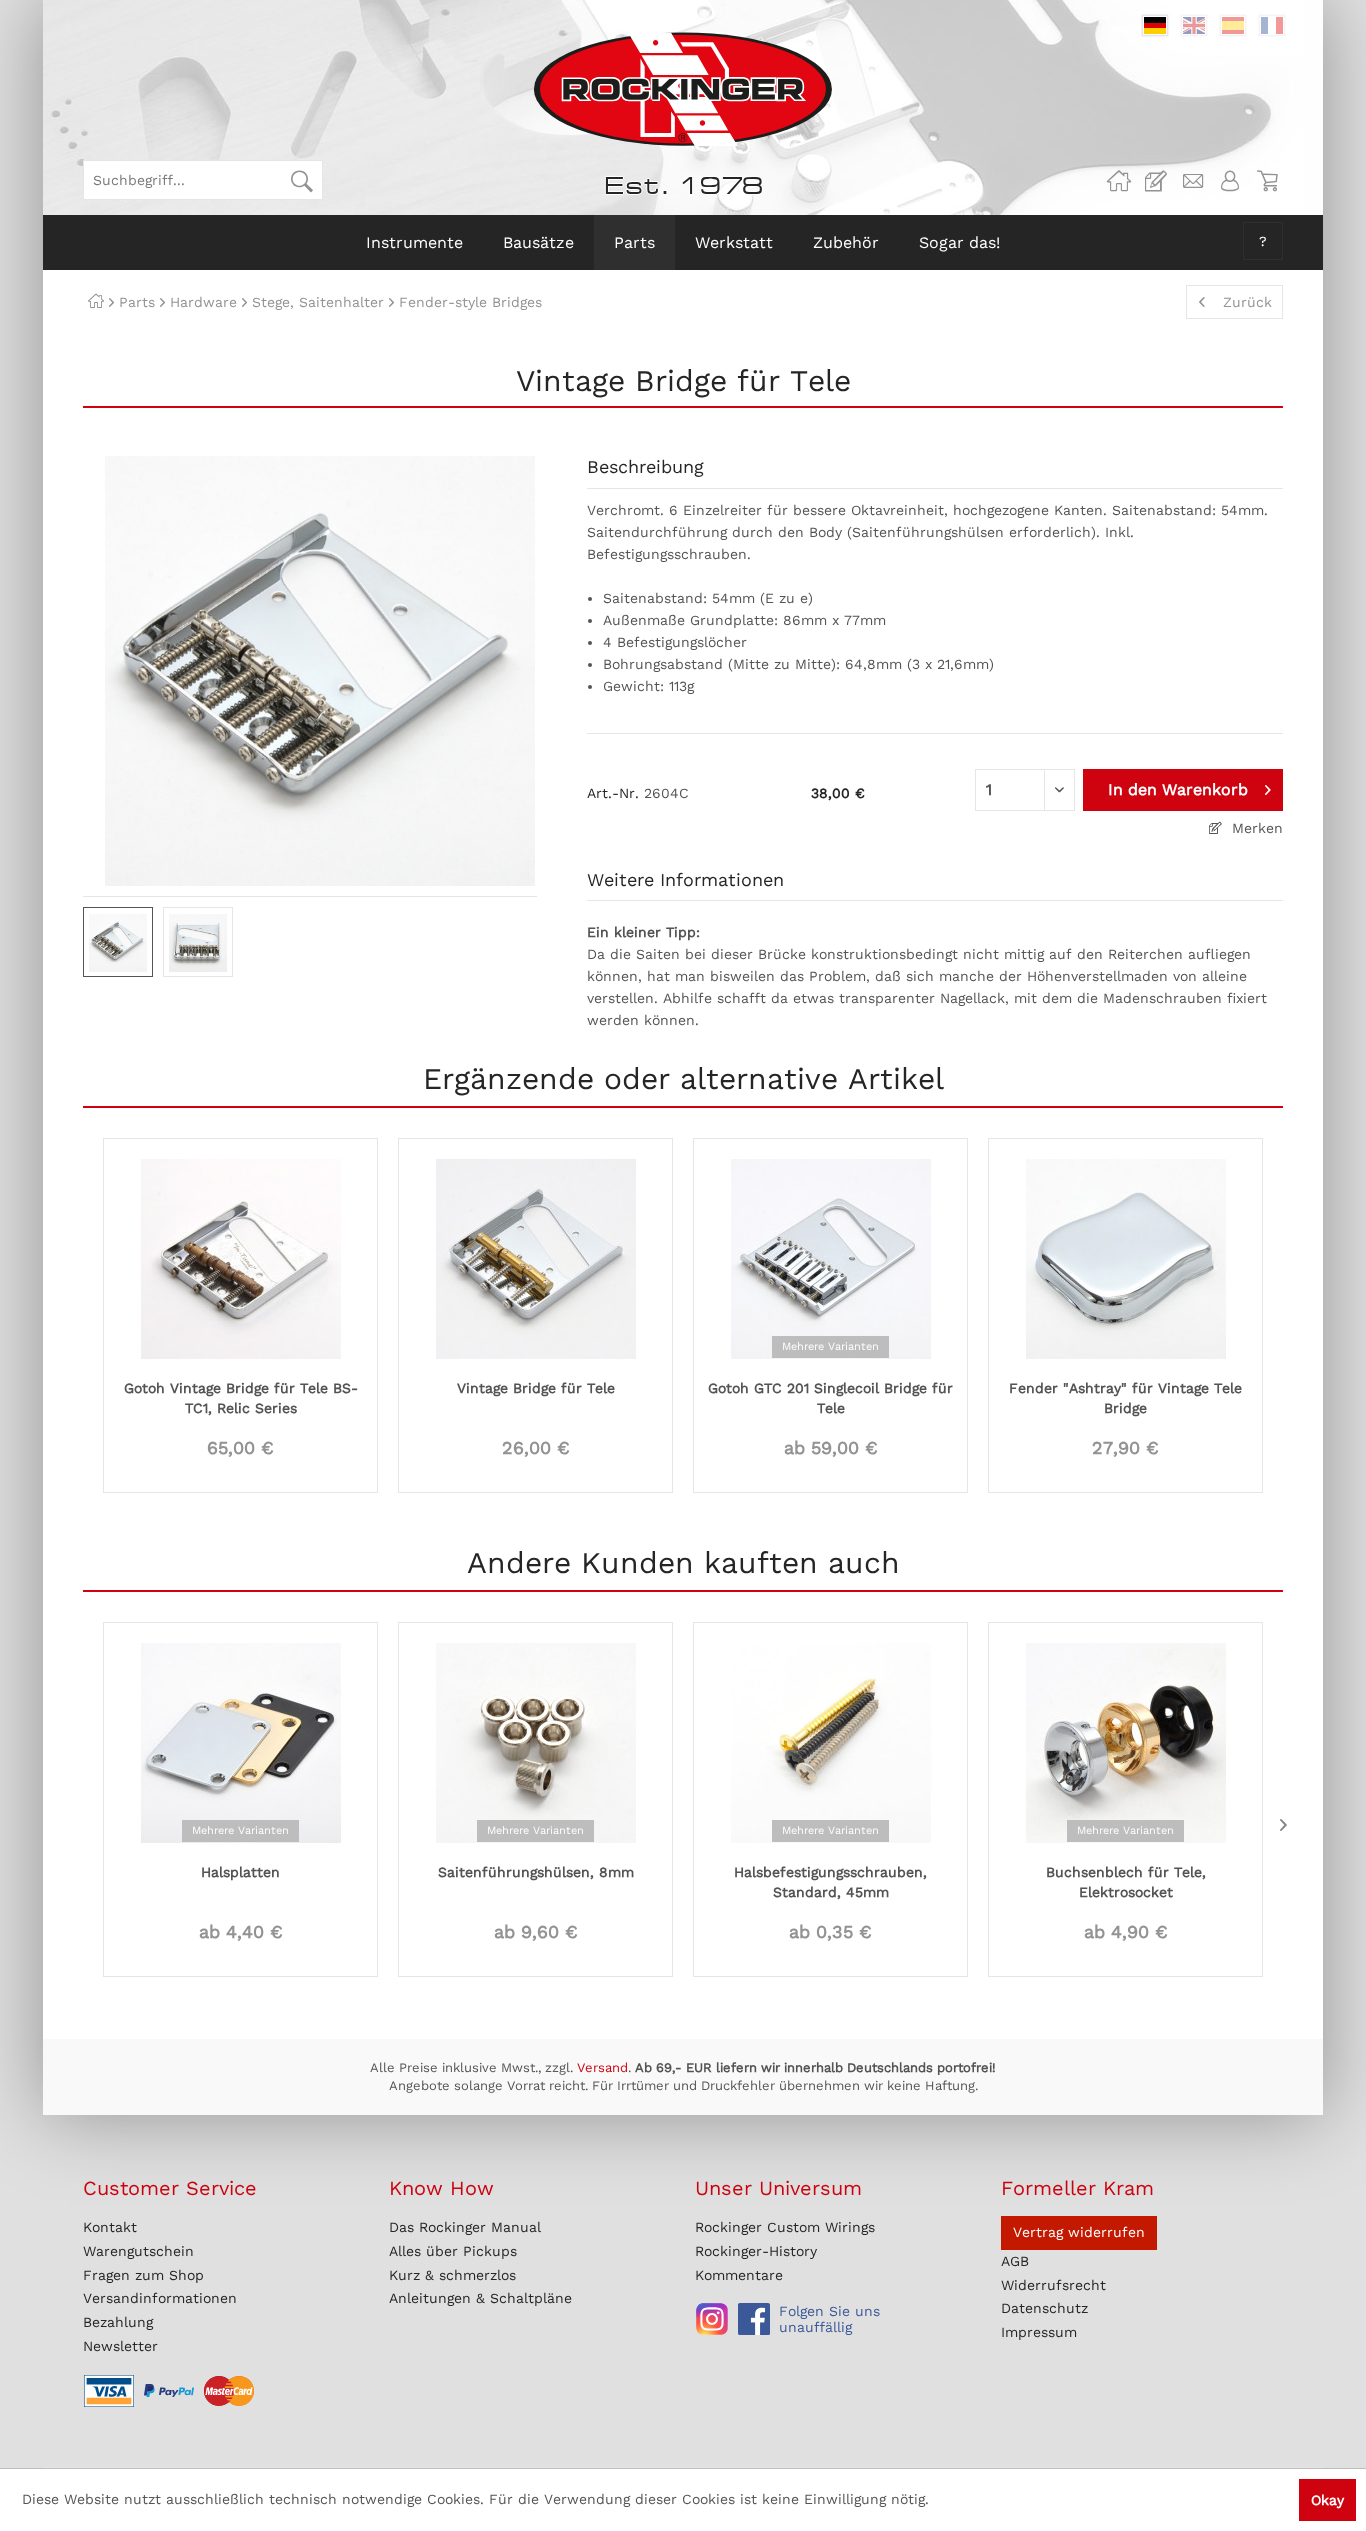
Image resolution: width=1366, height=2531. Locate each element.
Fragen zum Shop (143, 2275)
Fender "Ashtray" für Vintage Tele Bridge (1125, 1398)
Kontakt (110, 2227)
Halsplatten (240, 1872)
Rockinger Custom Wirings (785, 2227)
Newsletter (120, 2346)
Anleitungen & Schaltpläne (480, 2298)
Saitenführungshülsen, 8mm (536, 1872)
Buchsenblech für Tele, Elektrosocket (1126, 1882)
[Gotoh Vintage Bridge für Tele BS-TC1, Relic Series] (240, 1257)
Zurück (1247, 302)
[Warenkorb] (1267, 181)
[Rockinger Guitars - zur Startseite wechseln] (682, 89)
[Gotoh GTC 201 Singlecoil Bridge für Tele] (830, 1257)
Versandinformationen (160, 2298)
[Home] (96, 302)
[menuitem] (203, 180)
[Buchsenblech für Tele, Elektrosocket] (1125, 1741)
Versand (602, 2067)
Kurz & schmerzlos (452, 2275)
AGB (1015, 2261)
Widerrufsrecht (1053, 2285)
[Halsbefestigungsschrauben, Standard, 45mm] (830, 1741)
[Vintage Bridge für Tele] (535, 1257)
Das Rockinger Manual (465, 2227)
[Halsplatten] (240, 1741)
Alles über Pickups (453, 2251)
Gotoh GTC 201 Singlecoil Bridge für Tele (830, 1398)
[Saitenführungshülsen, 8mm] (535, 1741)
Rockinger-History (756, 2251)
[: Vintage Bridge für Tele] (118, 942)
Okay (1327, 2500)
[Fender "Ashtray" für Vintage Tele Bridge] (1125, 1257)
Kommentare (739, 2275)
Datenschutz (1044, 2308)
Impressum (1039, 2332)
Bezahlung (118, 2322)
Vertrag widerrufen (1079, 2232)
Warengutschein (138, 2251)
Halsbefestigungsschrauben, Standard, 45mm (830, 1882)
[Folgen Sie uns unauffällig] (712, 2319)
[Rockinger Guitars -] (1119, 181)
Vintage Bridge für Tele (536, 1388)
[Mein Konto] (1230, 181)
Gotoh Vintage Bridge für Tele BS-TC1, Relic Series (241, 1398)
